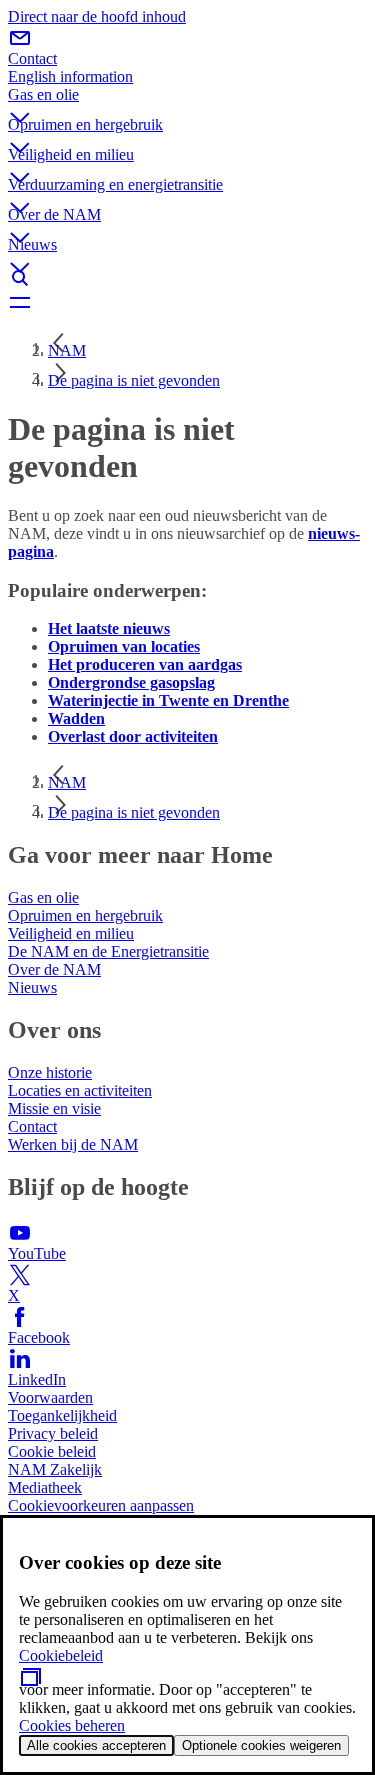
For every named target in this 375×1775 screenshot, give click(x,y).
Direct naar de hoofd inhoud (97, 16)
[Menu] (187, 302)
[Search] (187, 278)
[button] (187, 101)
